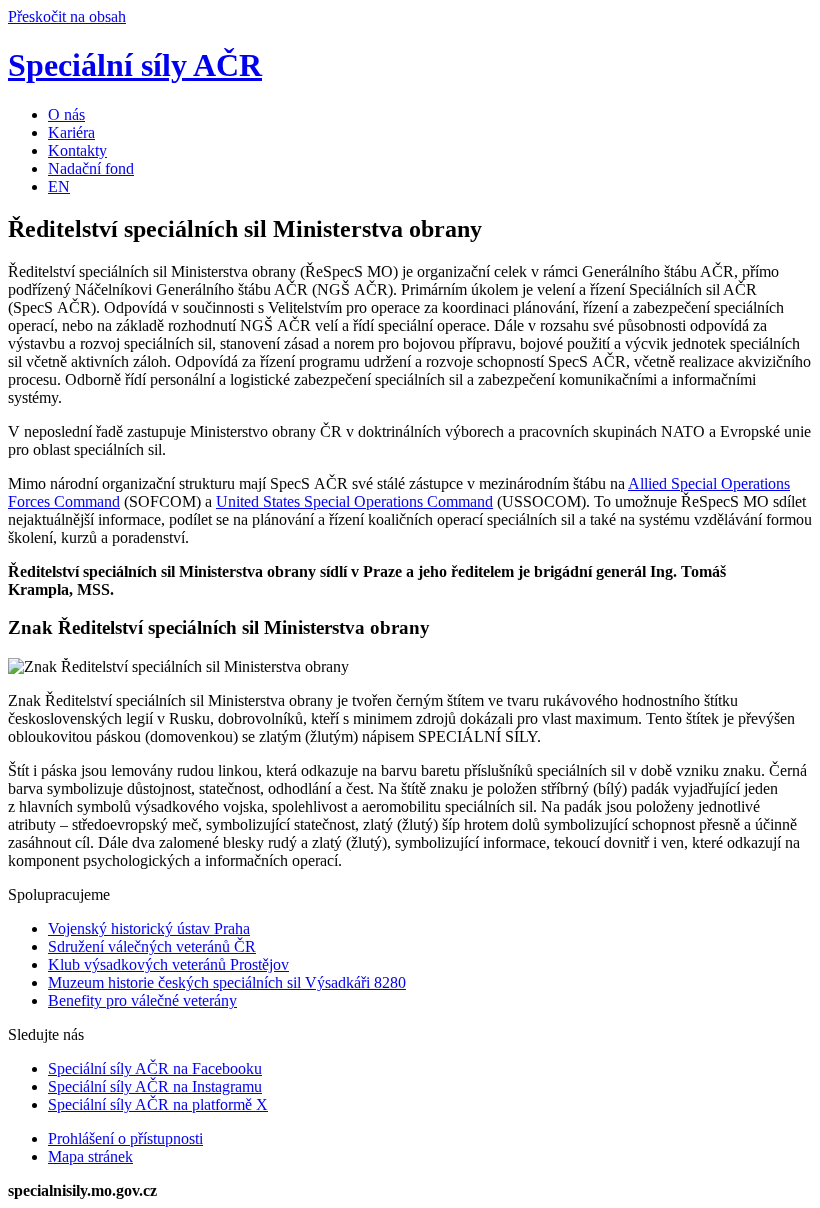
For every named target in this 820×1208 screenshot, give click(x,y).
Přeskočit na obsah (67, 16)
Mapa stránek (90, 1156)
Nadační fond (91, 168)
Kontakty (77, 150)
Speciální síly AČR (135, 65)
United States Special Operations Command (354, 501)
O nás (66, 114)
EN (59, 186)
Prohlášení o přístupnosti (125, 1138)
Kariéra (71, 132)
